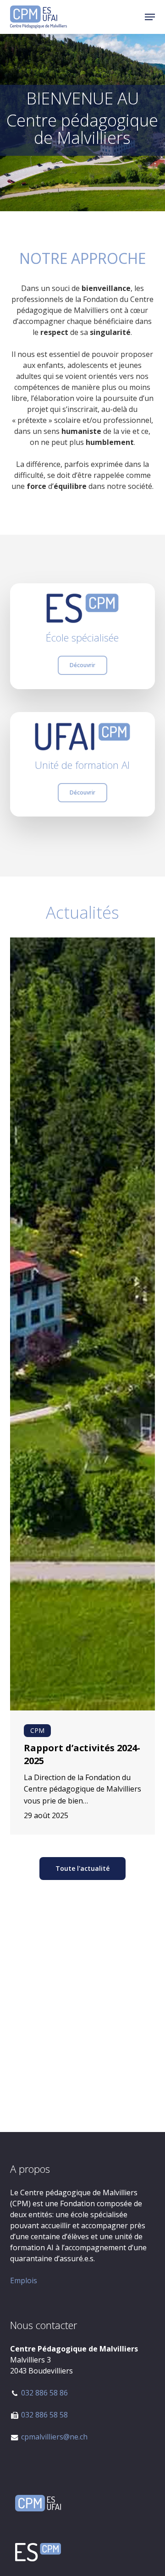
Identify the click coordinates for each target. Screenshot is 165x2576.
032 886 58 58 (44, 2415)
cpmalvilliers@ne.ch (54, 2437)
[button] (150, 17)
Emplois (24, 2280)
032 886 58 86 (44, 2393)
